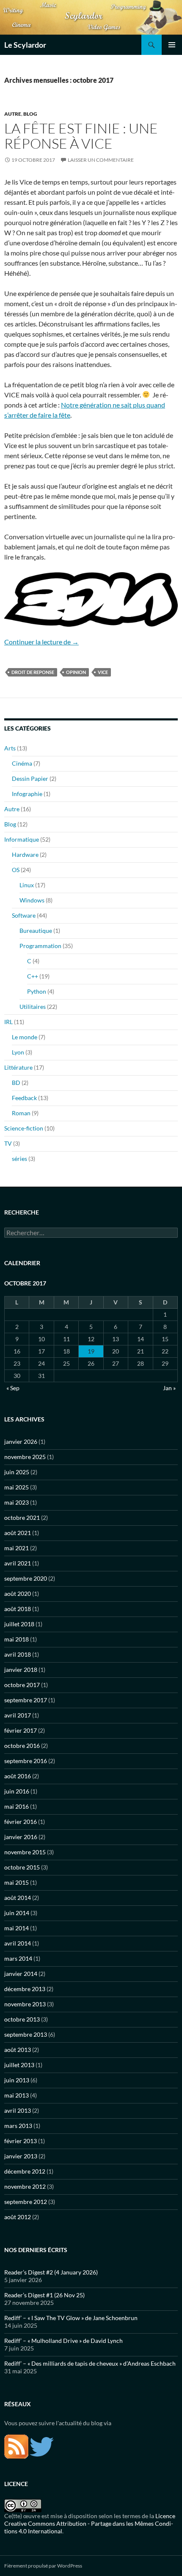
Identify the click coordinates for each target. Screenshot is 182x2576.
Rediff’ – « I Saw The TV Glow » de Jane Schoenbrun (71, 2318)
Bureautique (36, 931)
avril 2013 (18, 2110)
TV (8, 1143)
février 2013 (21, 2141)
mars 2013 (18, 2126)
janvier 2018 (21, 1670)
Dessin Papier (30, 779)
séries (19, 1159)
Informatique (22, 839)
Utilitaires (33, 1007)
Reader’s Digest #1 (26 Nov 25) (44, 2295)
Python (37, 991)
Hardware (25, 855)
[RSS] (16, 2446)
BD (16, 1083)
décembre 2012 (25, 2171)
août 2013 (18, 2050)
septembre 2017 (26, 1700)
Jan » (169, 1388)
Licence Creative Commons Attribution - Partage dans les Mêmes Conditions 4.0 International (90, 2523)
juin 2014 (17, 1913)
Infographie (27, 794)
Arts (10, 748)
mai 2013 (17, 2095)
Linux (27, 885)
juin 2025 (17, 1472)
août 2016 (18, 1776)
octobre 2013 (22, 2019)
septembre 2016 (26, 1761)
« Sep (13, 1388)
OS (16, 870)
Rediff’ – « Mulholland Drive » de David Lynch (63, 2341)
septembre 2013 (26, 2034)
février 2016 (21, 1822)
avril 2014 (18, 1943)
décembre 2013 (25, 1989)
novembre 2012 (25, 2186)
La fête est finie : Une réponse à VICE (81, 136)
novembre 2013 (25, 2004)
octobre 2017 (22, 1685)
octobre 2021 (22, 1518)
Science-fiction (24, 1128)
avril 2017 (18, 1715)
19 (91, 1351)
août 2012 (18, 2217)
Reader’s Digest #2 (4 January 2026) (51, 2272)
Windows (32, 900)
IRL (8, 1022)
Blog (30, 114)
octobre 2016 (22, 1746)
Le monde (25, 1037)
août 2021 (18, 1533)
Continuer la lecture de (41, 642)
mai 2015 (17, 1882)
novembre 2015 (25, 1852)
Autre (13, 114)
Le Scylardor (25, 45)
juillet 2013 (19, 2065)
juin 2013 (17, 2080)
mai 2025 (17, 1487)
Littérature (18, 1067)
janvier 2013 (21, 2156)
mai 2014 (17, 1928)
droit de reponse (33, 672)
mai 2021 (17, 1548)
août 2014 (18, 1898)
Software (24, 915)
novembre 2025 (25, 1457)
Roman (21, 1113)
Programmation (40, 946)
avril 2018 (18, 1654)
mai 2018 (17, 1639)
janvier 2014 (21, 1974)
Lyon (18, 1052)
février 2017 (21, 1730)
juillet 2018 (19, 1624)
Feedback (24, 1098)
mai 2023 (17, 1502)
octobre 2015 (22, 1867)
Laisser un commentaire (101, 160)
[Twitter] (42, 2446)
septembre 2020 (26, 1578)
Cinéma (22, 763)
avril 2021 (18, 1563)
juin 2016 (17, 1791)
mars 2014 (18, 1958)
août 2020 (18, 1594)
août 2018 (18, 1609)
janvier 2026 (21, 1442)
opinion (76, 672)
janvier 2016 (21, 1837)
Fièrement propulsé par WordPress (43, 2566)
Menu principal (172, 45)
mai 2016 (17, 1806)
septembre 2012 (26, 2202)
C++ (33, 976)
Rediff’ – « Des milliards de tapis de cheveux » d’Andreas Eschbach (90, 2363)
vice (103, 672)
